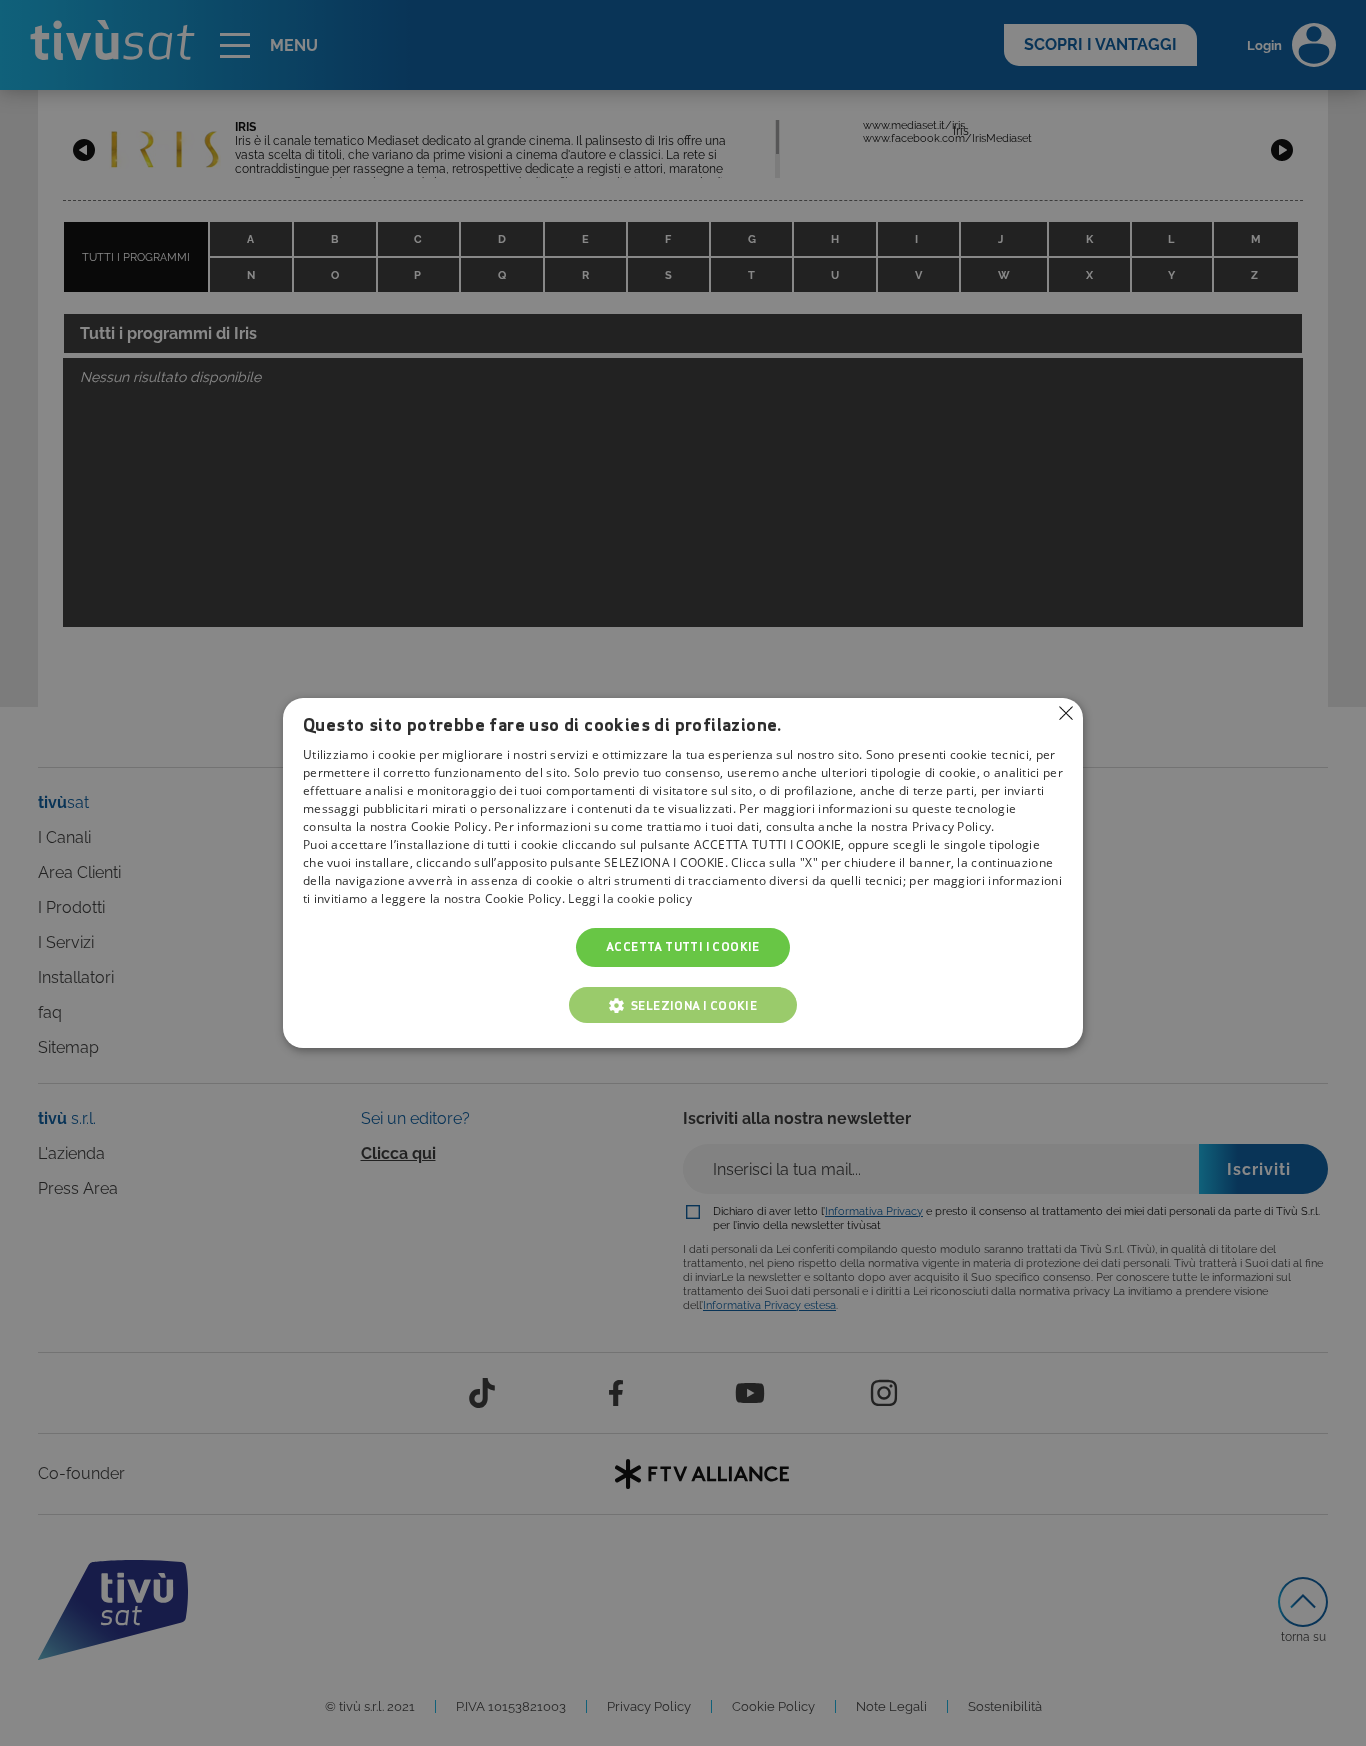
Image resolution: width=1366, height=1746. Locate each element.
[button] (683, 1005)
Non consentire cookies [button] (1066, 713)
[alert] (683, 873)
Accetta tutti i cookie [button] (683, 947)
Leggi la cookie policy (630, 899)
